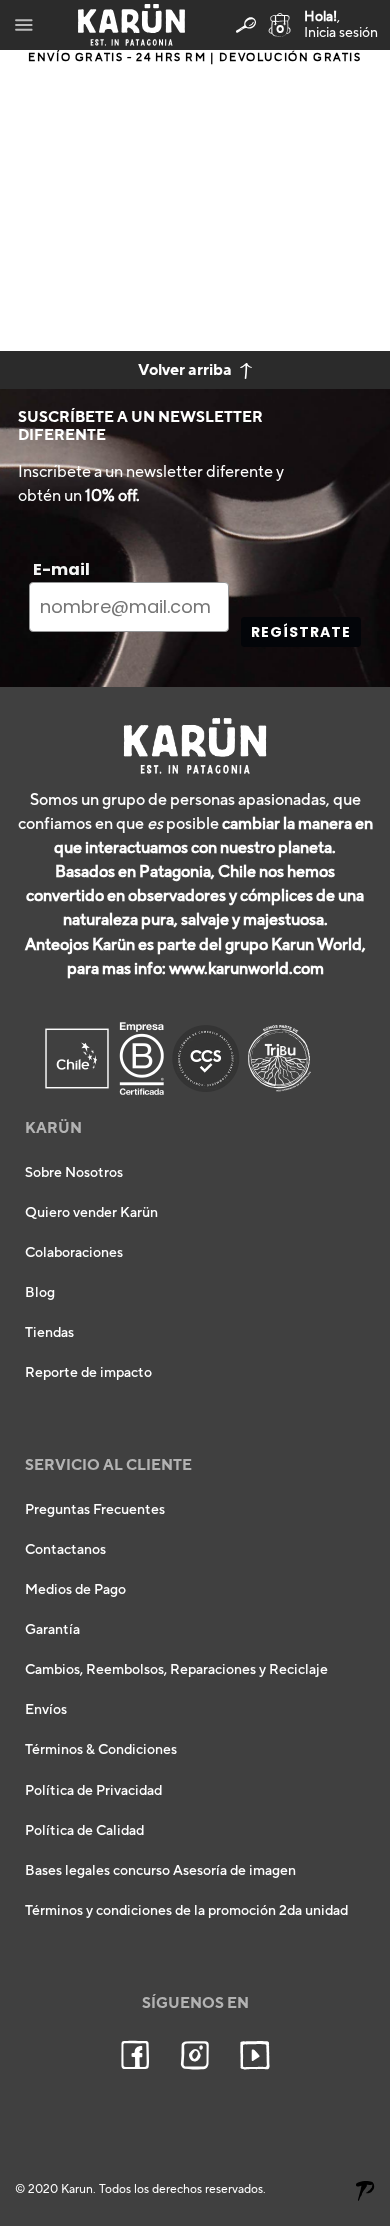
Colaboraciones (74, 1253)
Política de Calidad (84, 1831)
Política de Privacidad (93, 1791)
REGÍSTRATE (301, 632)
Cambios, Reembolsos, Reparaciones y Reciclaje (176, 1670)
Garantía (52, 1630)
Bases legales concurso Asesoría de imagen (160, 1871)
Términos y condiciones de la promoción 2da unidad (186, 1911)
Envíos (46, 1710)
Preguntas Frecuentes (95, 1510)
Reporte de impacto (88, 1373)
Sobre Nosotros (74, 1173)
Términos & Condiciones (101, 1750)
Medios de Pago (75, 1590)
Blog (40, 1293)
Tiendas (49, 1333)
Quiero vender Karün (91, 1213)
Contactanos (65, 1550)
